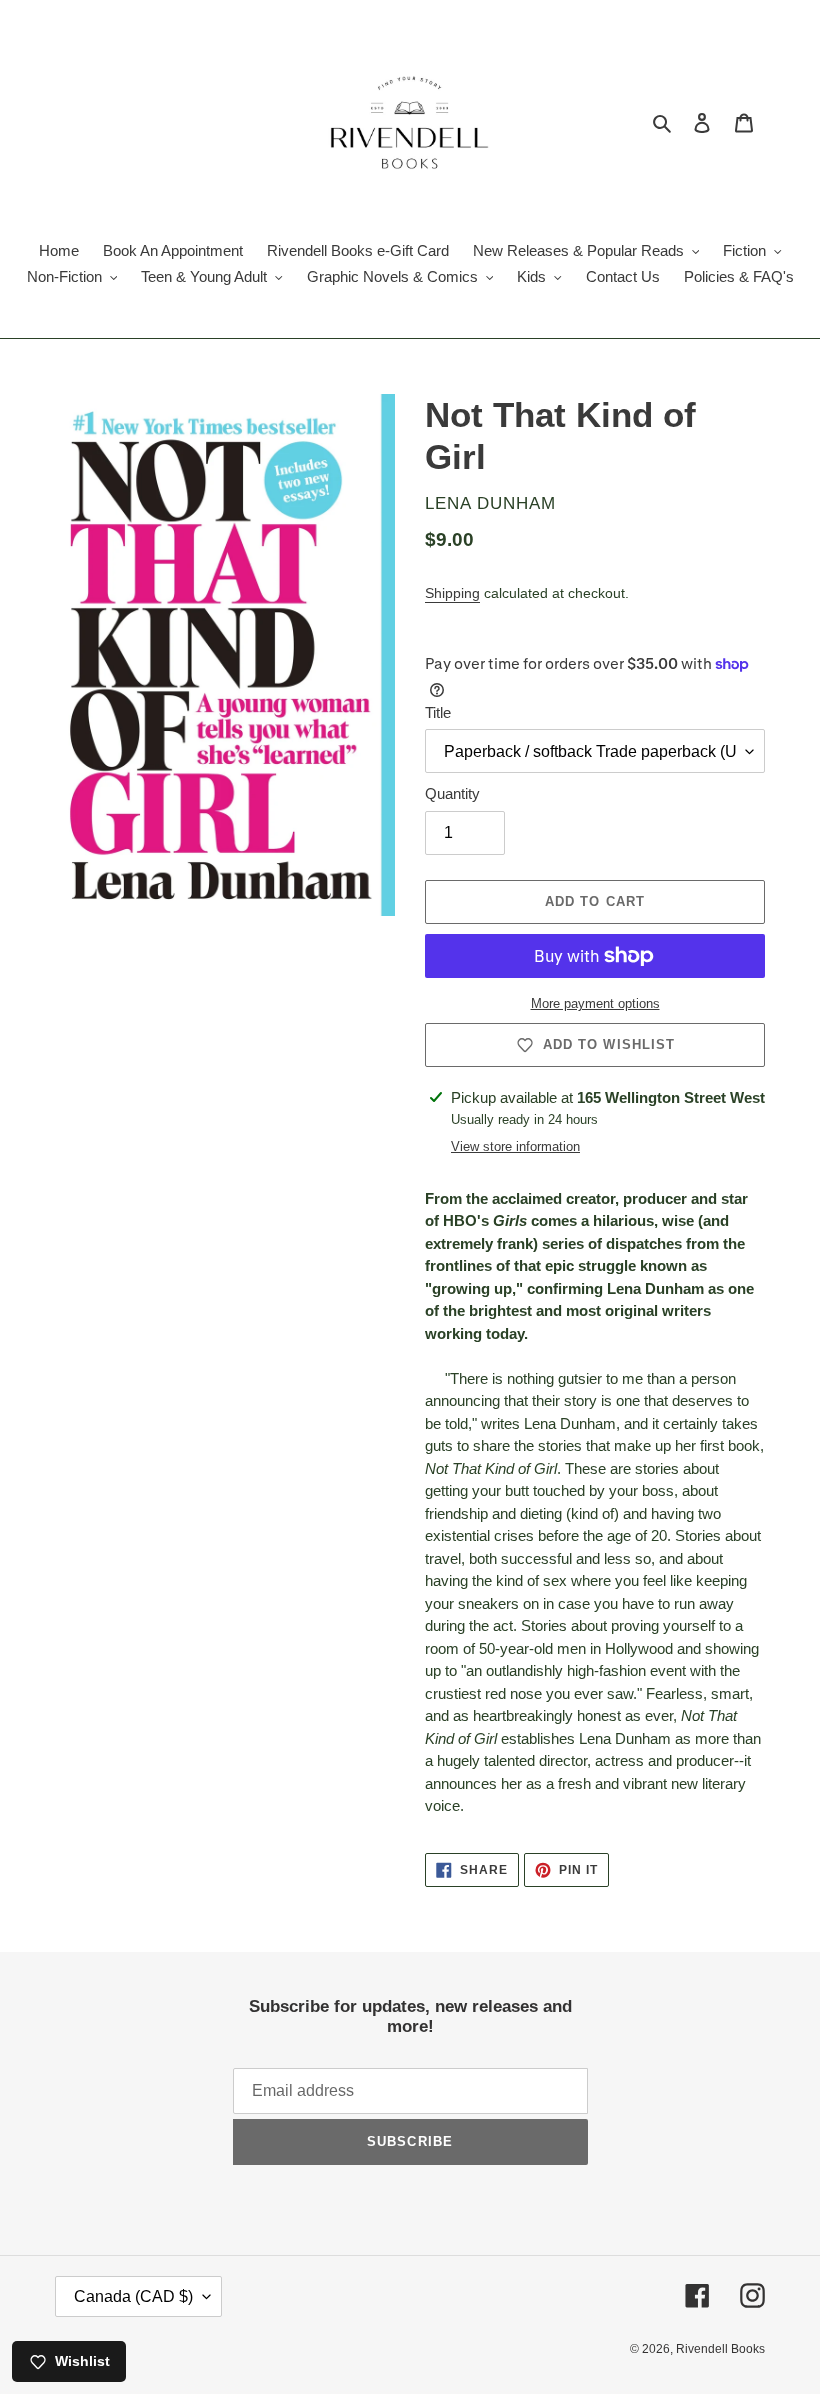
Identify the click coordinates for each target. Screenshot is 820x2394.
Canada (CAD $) (133, 2296)
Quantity (452, 793)
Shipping (452, 593)
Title (438, 712)
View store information (515, 1146)
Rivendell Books (720, 2349)
